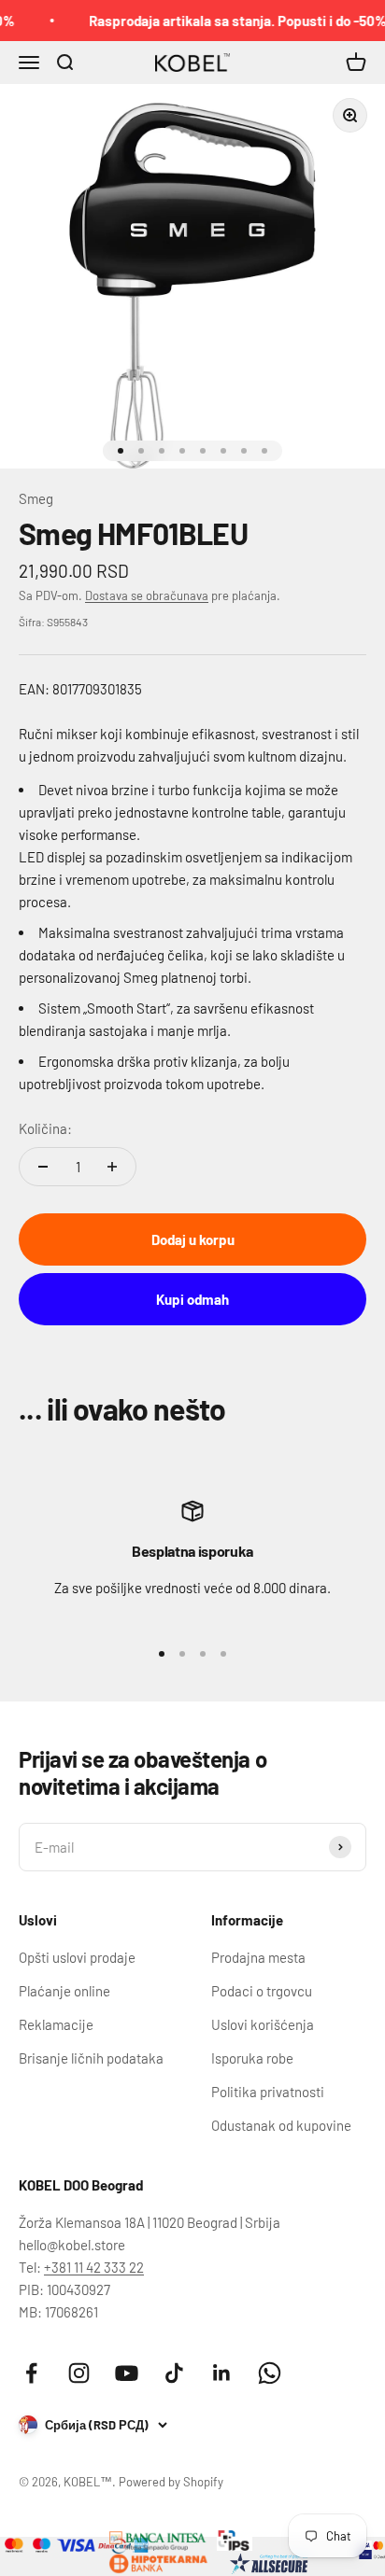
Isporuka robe (252, 2058)
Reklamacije (56, 2024)
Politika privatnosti (268, 2092)
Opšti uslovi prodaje (77, 1957)
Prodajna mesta (258, 1957)
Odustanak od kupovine (281, 2125)
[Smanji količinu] (43, 1167)
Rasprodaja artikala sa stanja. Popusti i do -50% (231, 21)
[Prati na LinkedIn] (222, 2373)
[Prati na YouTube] (127, 2373)
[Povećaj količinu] (112, 1167)
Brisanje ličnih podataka (91, 2058)
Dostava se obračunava (147, 595)
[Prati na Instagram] (79, 2373)
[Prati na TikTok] (174, 2373)
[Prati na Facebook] (31, 2373)
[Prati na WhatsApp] (270, 2373)
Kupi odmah (192, 1299)
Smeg (36, 498)
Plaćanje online (64, 1991)
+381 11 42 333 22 (94, 2267)
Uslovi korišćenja (263, 2024)
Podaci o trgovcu (262, 1991)
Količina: (45, 1128)
